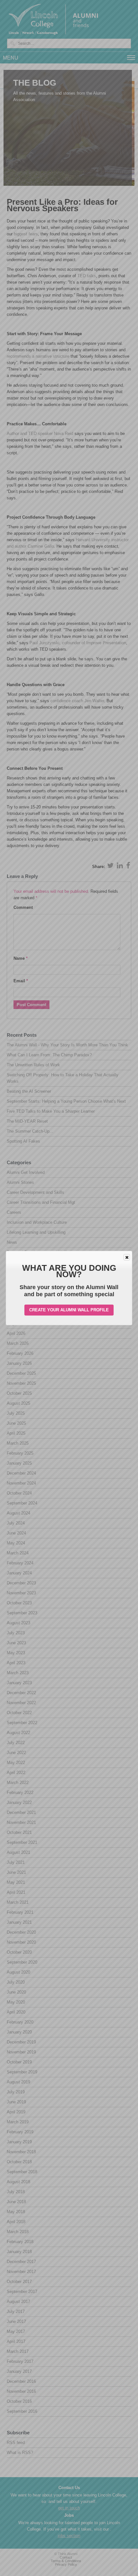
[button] (127, 1257)
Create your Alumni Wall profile (69, 1310)
